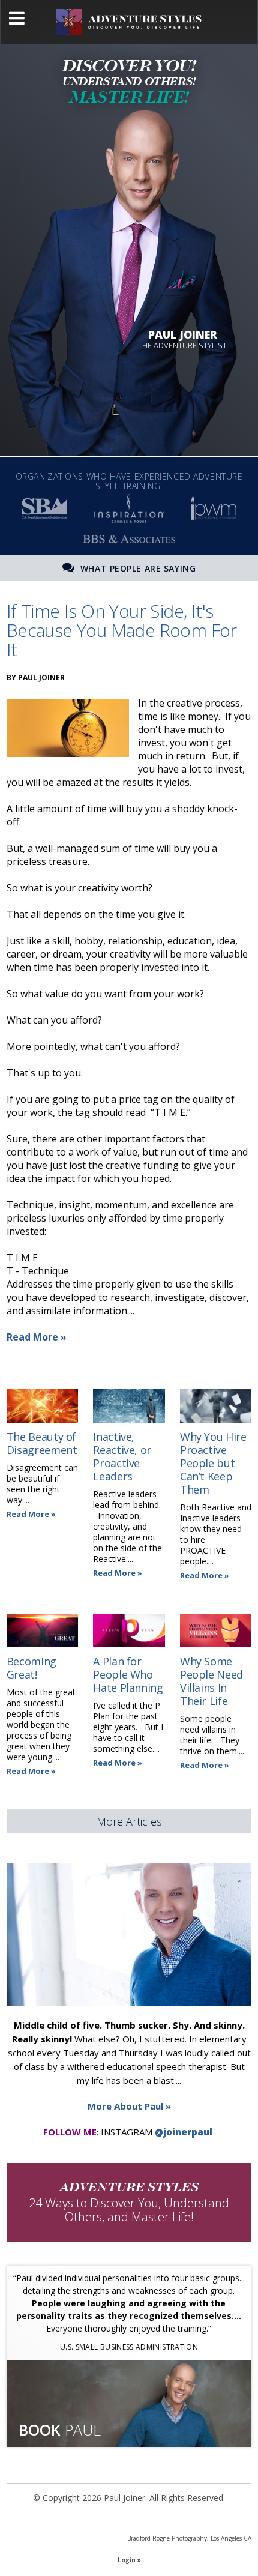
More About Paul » (129, 2106)
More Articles (129, 1821)
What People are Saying (136, 568)
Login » (129, 2560)
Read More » (37, 1337)
